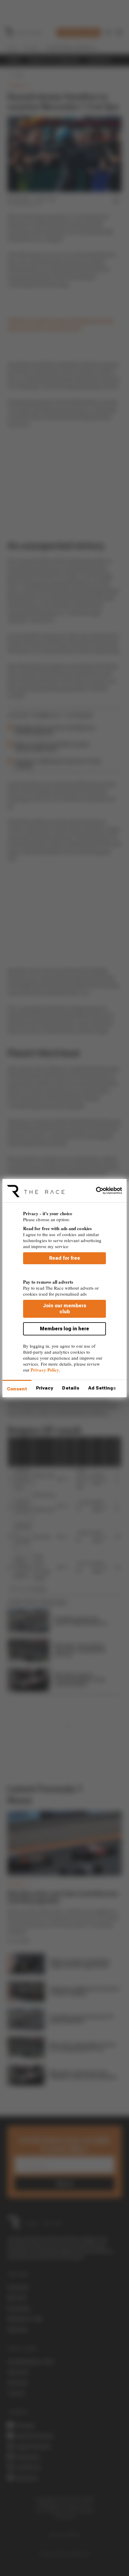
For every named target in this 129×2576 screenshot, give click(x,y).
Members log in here (64, 1329)
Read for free (65, 1258)
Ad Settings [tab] (102, 1388)
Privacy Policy (45, 1370)
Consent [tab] (17, 1389)
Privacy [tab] (45, 1388)
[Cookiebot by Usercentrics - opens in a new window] (96, 1191)
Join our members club (64, 1309)
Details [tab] (71, 1388)
